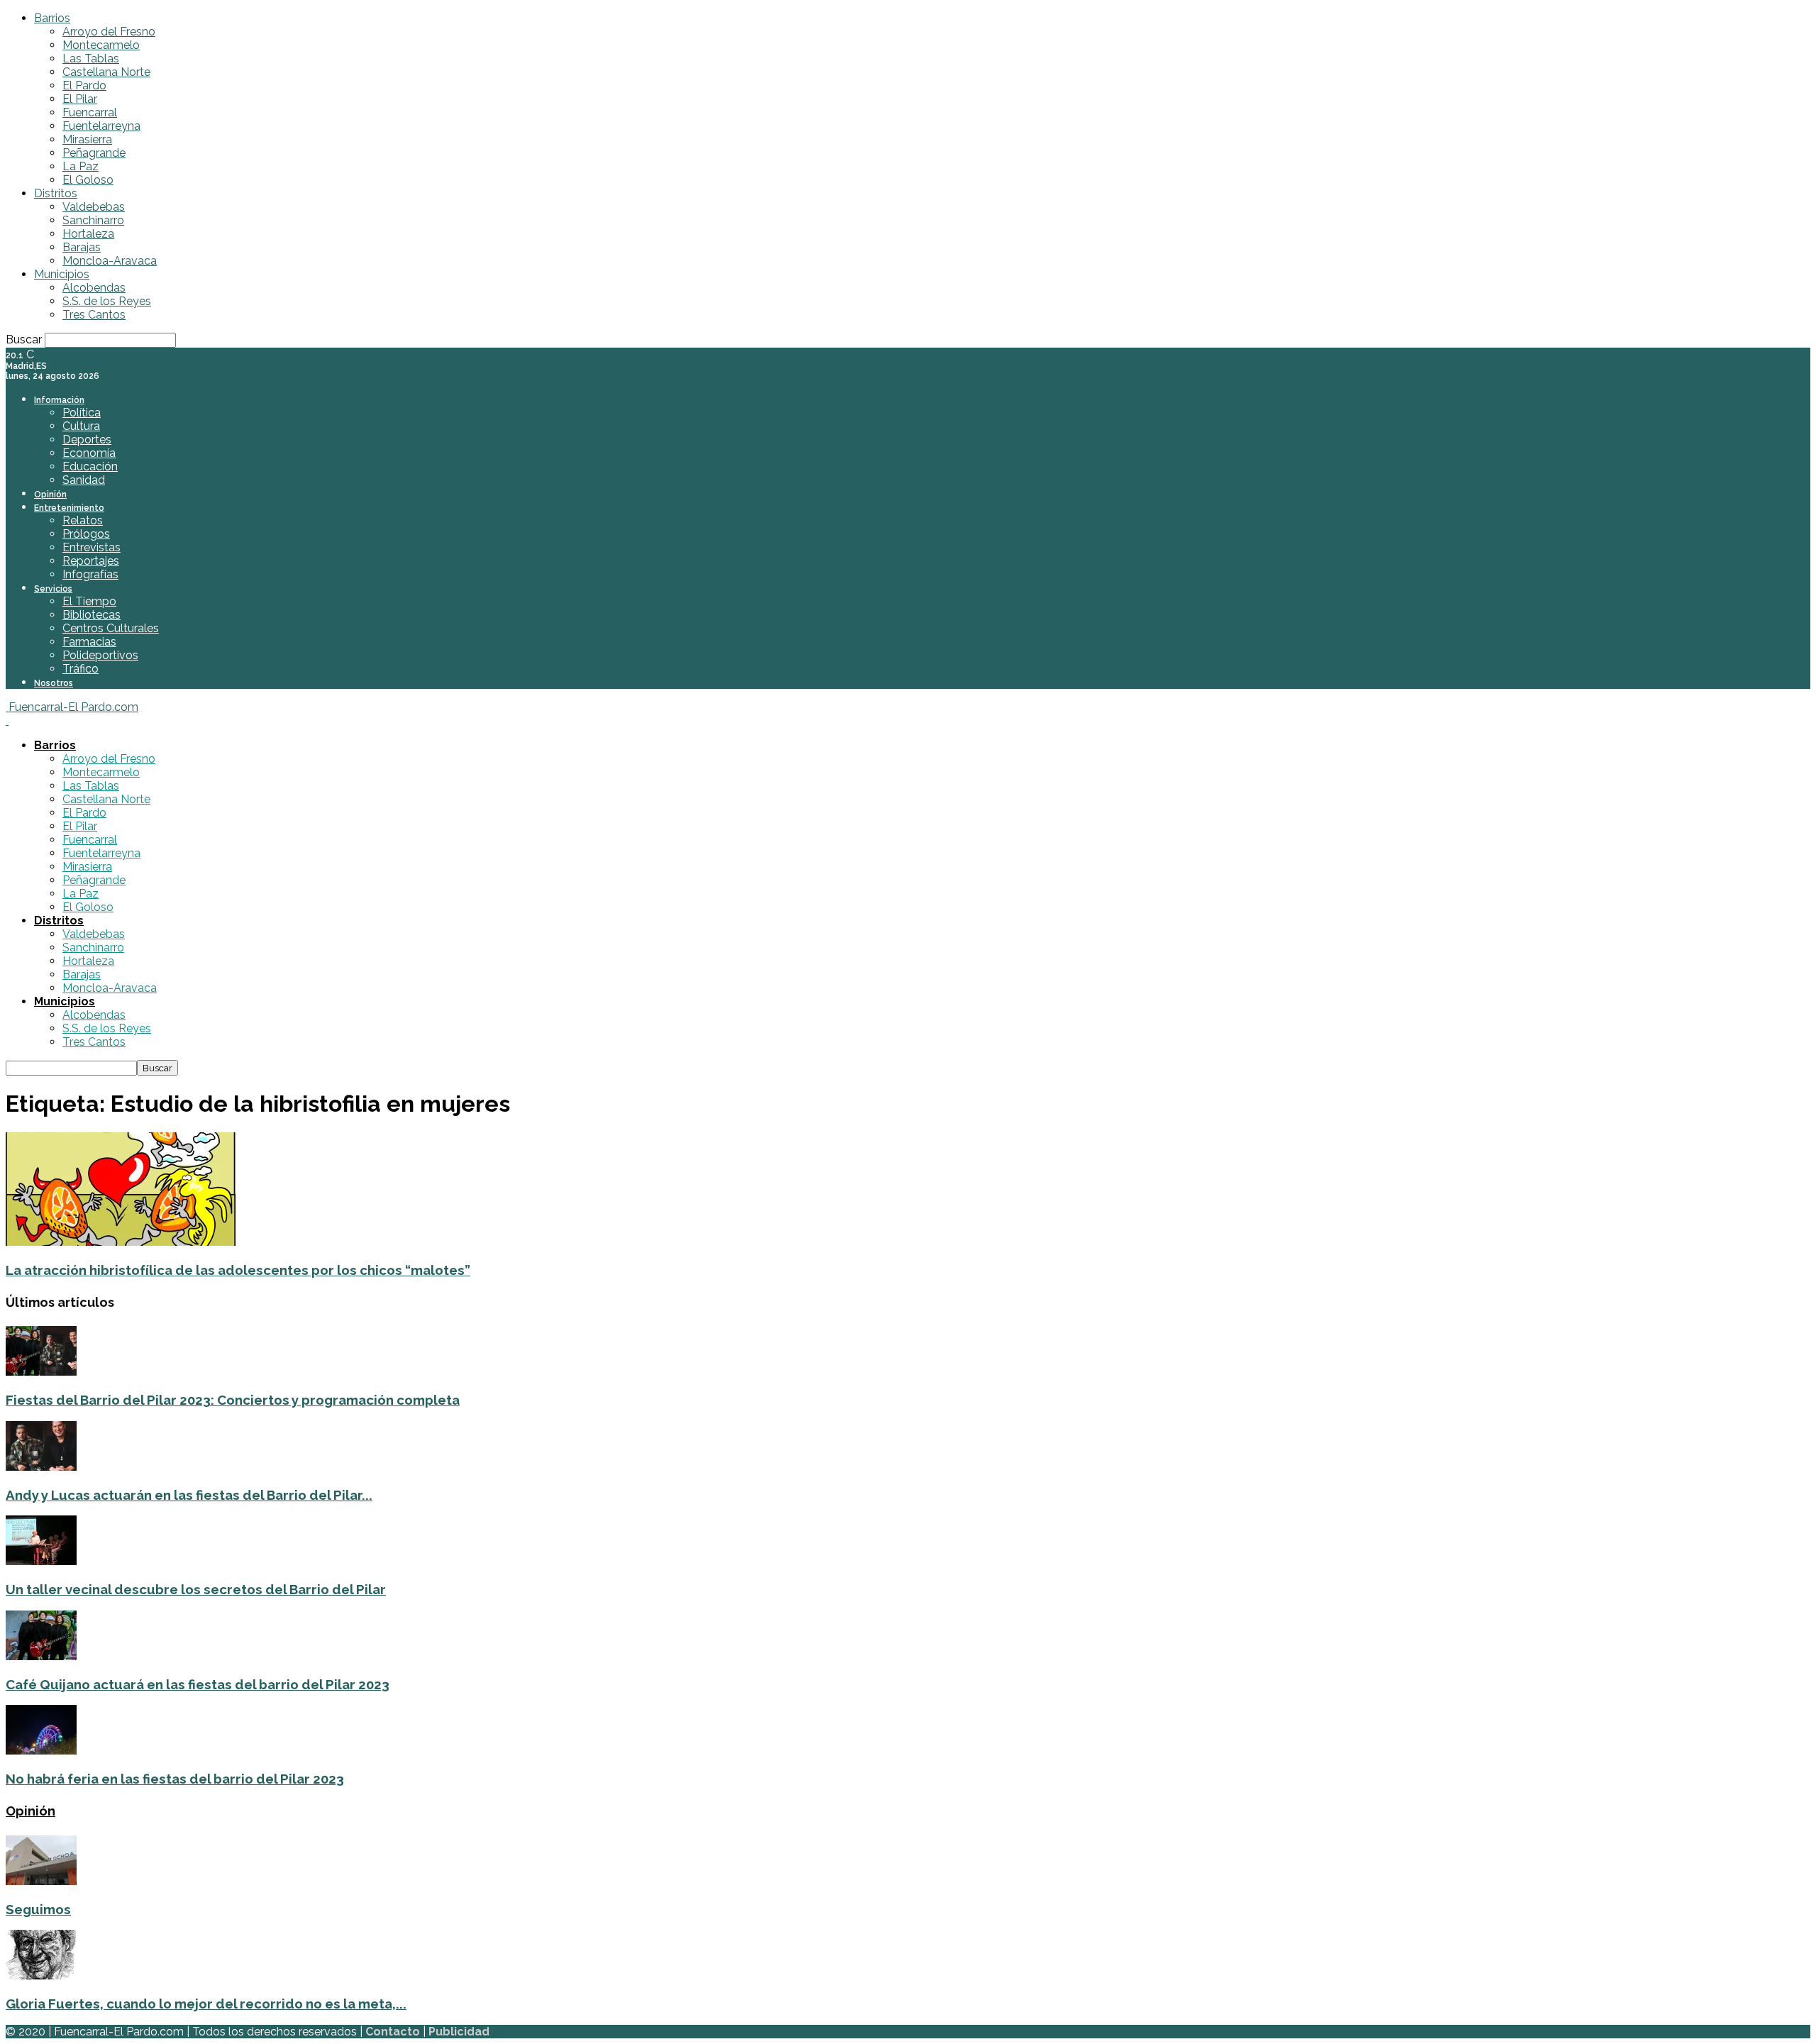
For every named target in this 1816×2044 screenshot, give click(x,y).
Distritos (56, 193)
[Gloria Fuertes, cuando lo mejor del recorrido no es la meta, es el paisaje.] (41, 1976)
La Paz (81, 166)
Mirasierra (87, 139)
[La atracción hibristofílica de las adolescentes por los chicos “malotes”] (121, 1242)
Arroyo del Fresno (109, 32)
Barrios (52, 18)
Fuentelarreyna (101, 126)
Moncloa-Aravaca (110, 261)
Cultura (81, 426)
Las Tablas (91, 59)
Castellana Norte (106, 72)
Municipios (62, 274)
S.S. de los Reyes (107, 301)
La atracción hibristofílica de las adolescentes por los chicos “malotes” (238, 1270)
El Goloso (88, 180)
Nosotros (54, 683)
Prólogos (86, 534)
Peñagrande (94, 153)
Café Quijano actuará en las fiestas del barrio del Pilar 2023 (198, 1684)
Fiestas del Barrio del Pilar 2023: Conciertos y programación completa (233, 1400)
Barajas (82, 247)
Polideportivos (100, 655)
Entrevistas (92, 547)
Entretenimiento (69, 508)
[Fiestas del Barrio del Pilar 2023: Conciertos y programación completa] (41, 1372)
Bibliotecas (92, 615)
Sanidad (84, 480)
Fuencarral (90, 112)
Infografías (90, 574)
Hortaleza (88, 234)
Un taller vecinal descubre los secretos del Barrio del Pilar (196, 1589)
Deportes (87, 440)
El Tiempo (89, 601)
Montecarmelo (101, 45)
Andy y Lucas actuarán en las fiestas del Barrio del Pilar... (189, 1495)
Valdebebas (94, 207)
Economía (89, 453)
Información (59, 400)
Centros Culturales (111, 628)
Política (82, 413)
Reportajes (91, 561)
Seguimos (38, 1909)
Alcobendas (94, 288)
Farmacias (89, 642)
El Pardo (84, 85)
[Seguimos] (41, 1881)
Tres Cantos (94, 315)
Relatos (83, 520)
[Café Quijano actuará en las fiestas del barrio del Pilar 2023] (41, 1656)
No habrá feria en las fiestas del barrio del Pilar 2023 (175, 1779)
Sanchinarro (93, 220)
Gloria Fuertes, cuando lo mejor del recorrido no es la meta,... (206, 2004)
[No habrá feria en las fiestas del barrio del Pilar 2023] (41, 1751)
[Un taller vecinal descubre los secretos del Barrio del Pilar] (41, 1561)
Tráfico (81, 669)
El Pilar (80, 99)
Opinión (50, 495)
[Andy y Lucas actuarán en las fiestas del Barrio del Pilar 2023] (41, 1467)
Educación (90, 466)
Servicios (53, 589)
